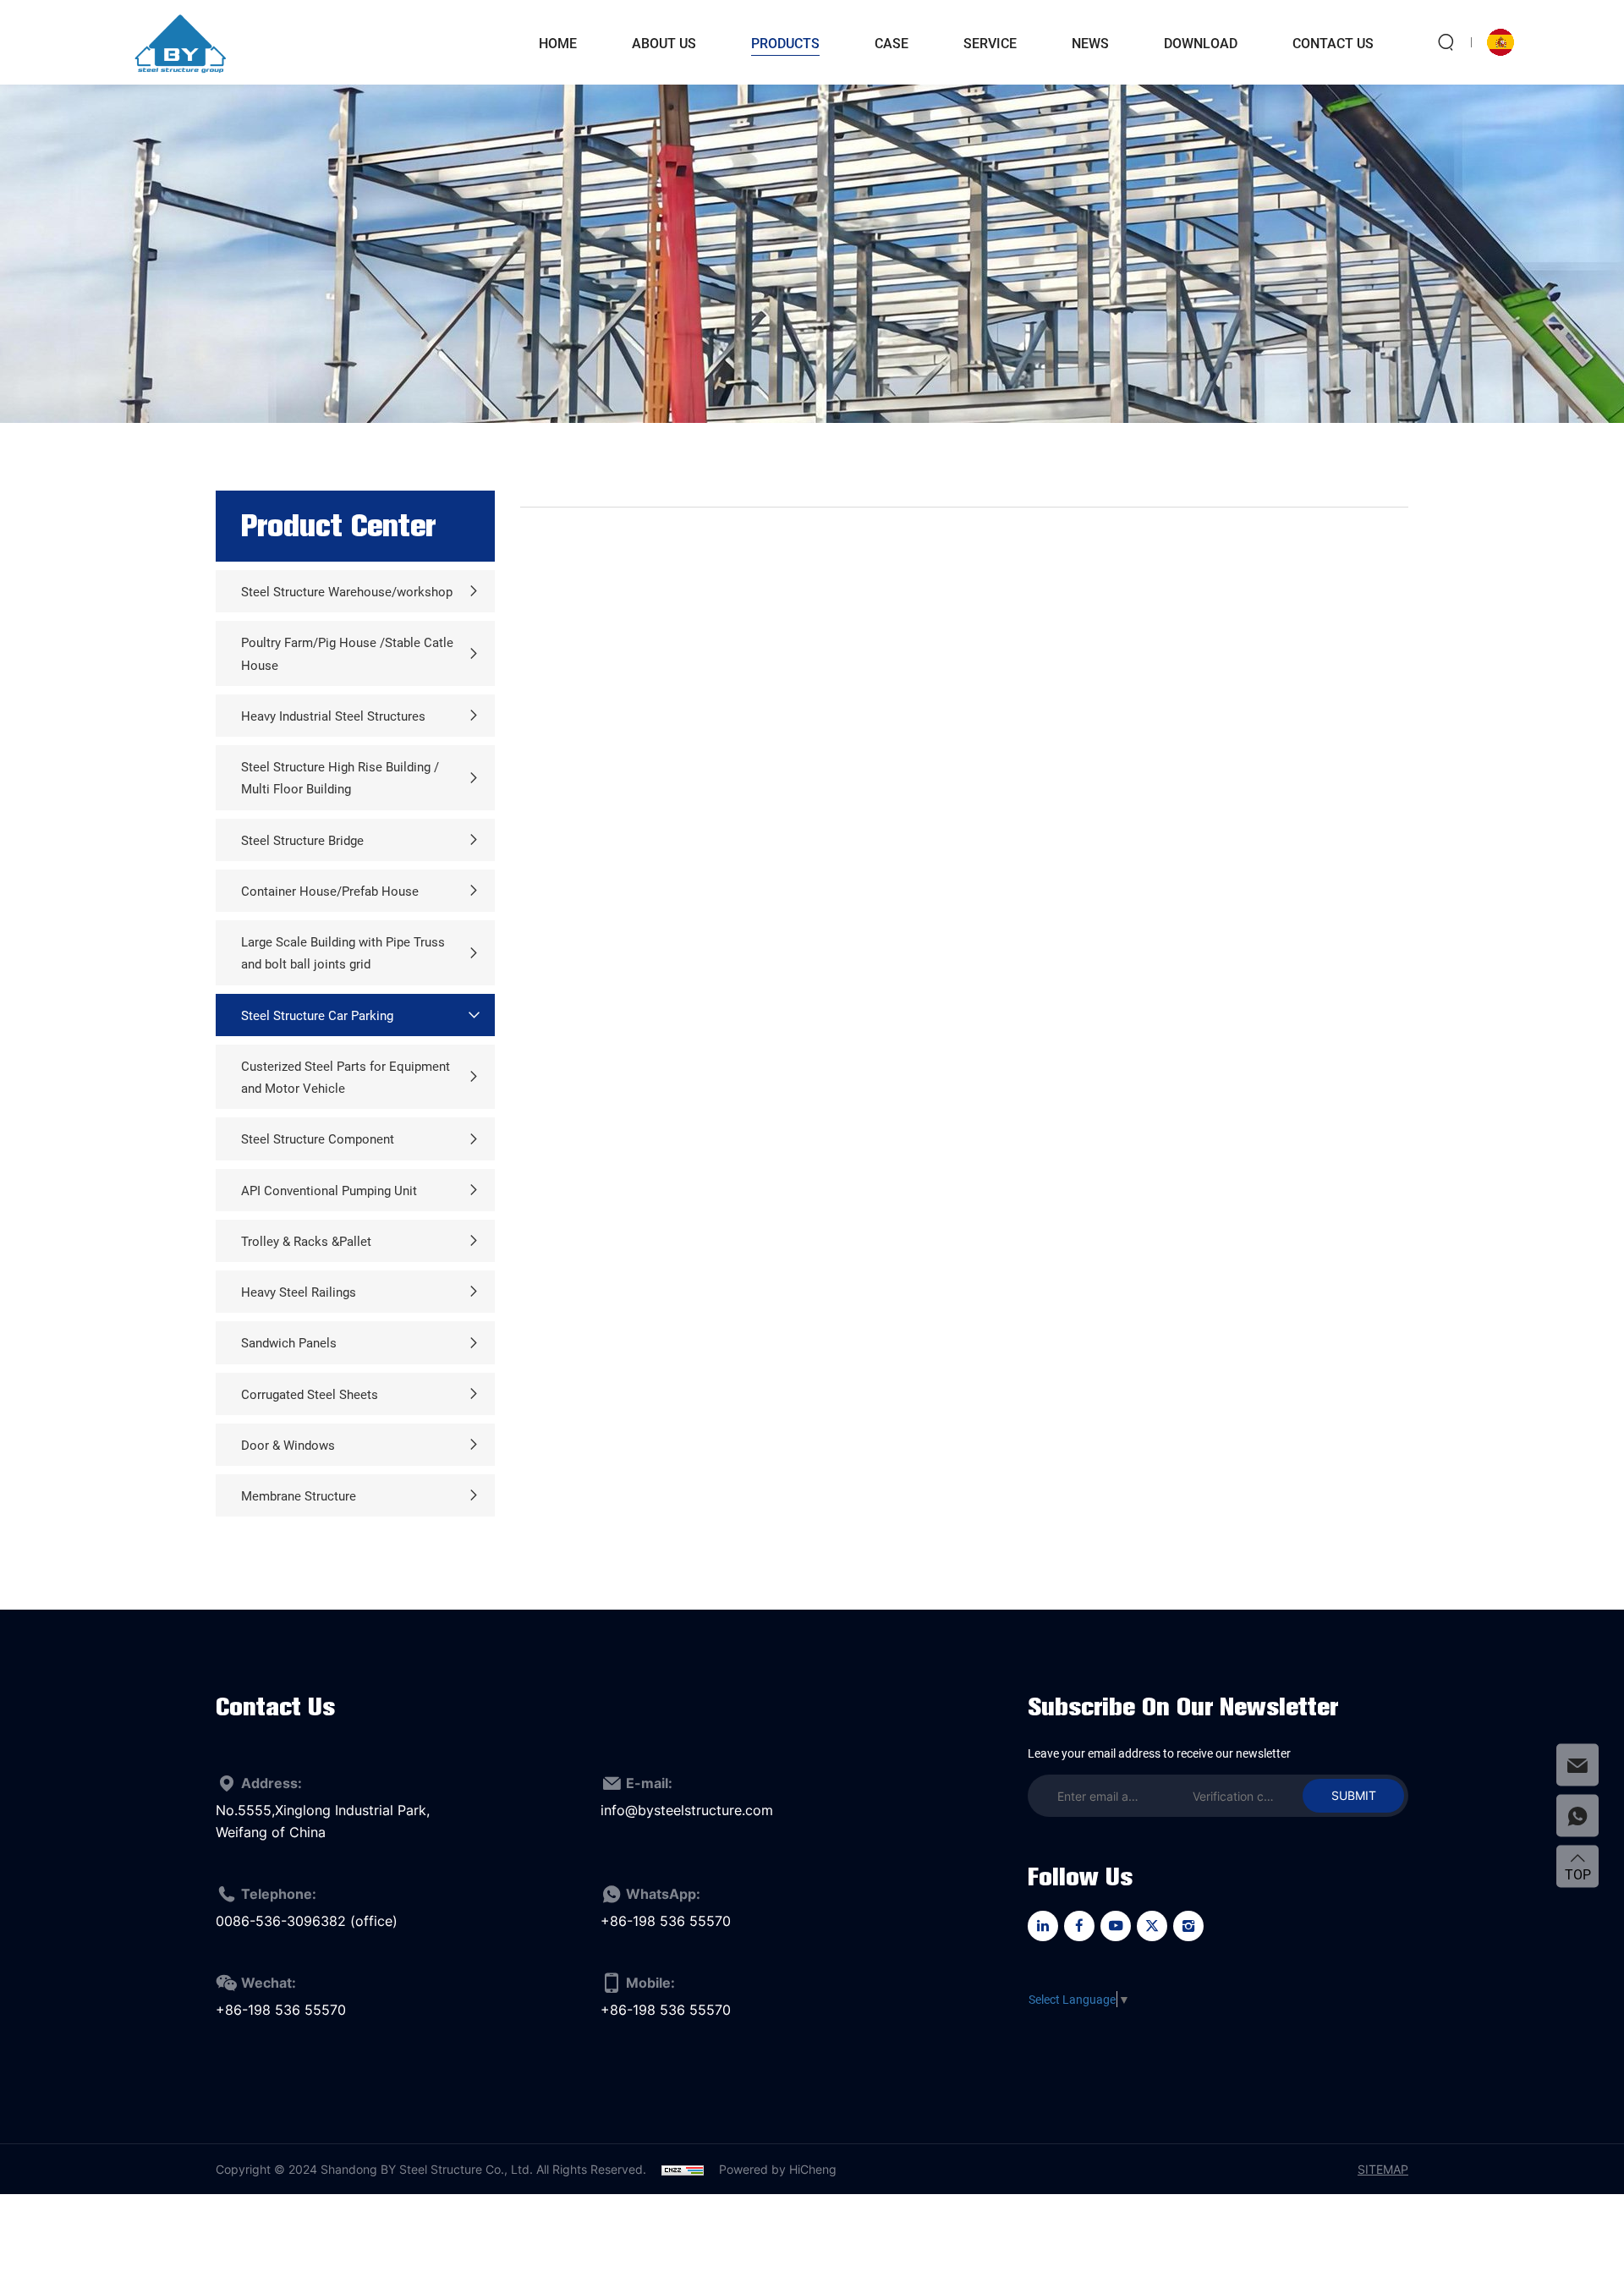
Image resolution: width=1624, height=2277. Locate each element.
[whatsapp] (1577, 1815)
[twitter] (1152, 1926)
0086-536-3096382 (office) (307, 1921)
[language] (1501, 42)
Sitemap (1383, 2169)
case (892, 43)
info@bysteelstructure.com (687, 1810)
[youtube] (1116, 1926)
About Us (664, 43)
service (990, 43)
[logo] (180, 42)
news (1090, 43)
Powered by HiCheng (778, 2169)
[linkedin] (1043, 1926)
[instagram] (1188, 1926)
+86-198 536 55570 (666, 1921)
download (1201, 43)
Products (785, 43)
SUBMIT (1354, 1795)
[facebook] (1079, 1926)
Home (558, 43)
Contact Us (1333, 43)
